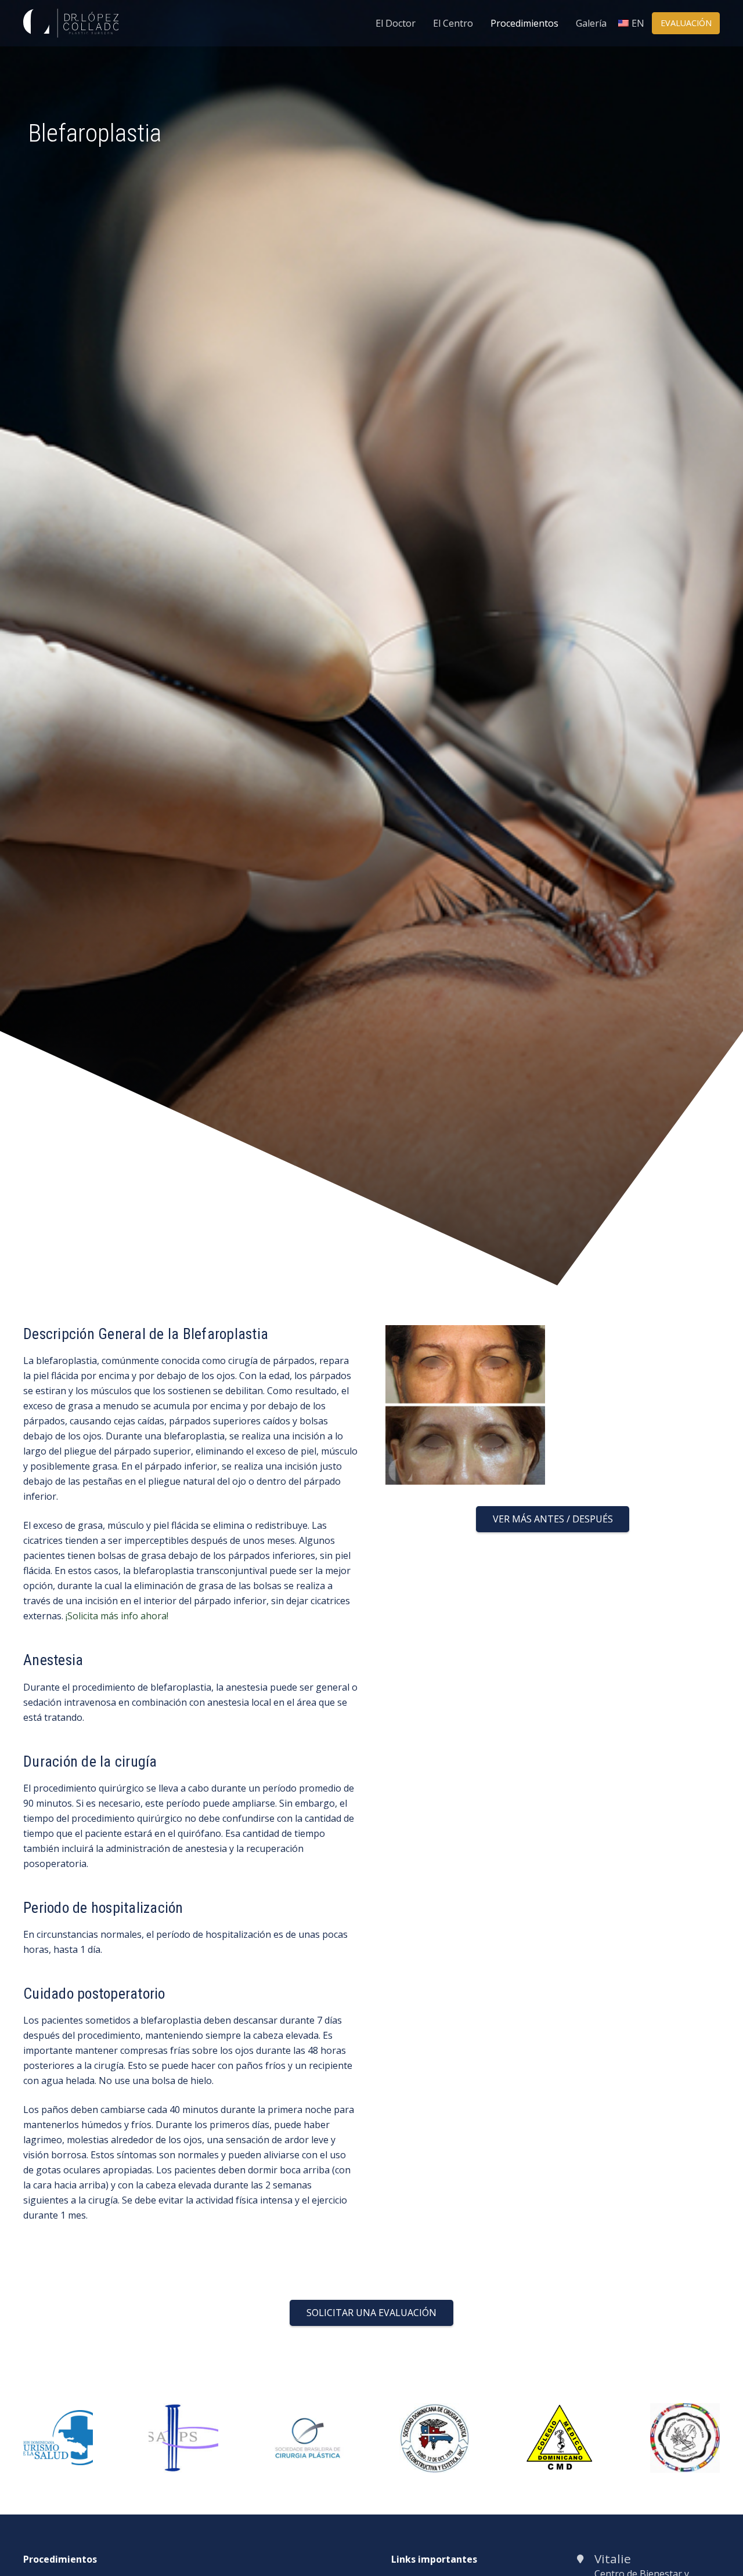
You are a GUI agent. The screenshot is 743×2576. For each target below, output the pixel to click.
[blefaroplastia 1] (465, 1333)
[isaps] (183, 2411)
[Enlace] (71, 23)
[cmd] (560, 2411)
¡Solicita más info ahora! (117, 1616)
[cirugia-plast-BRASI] (309, 2425)
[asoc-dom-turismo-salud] (58, 2418)
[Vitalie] (585, 2559)
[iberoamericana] (685, 2411)
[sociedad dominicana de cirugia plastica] (434, 2411)
